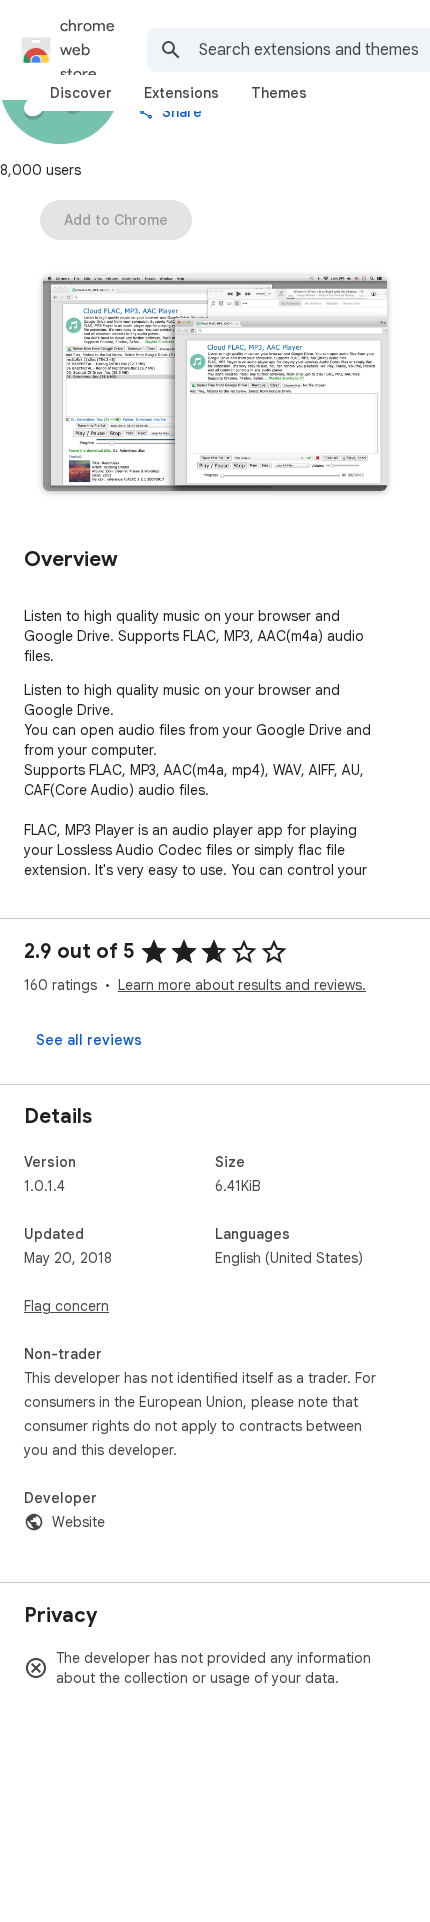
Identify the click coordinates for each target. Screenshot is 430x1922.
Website (78, 1522)
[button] (215, 385)
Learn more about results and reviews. (242, 985)
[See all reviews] (89, 1040)
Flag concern (66, 1306)
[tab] (81, 93)
